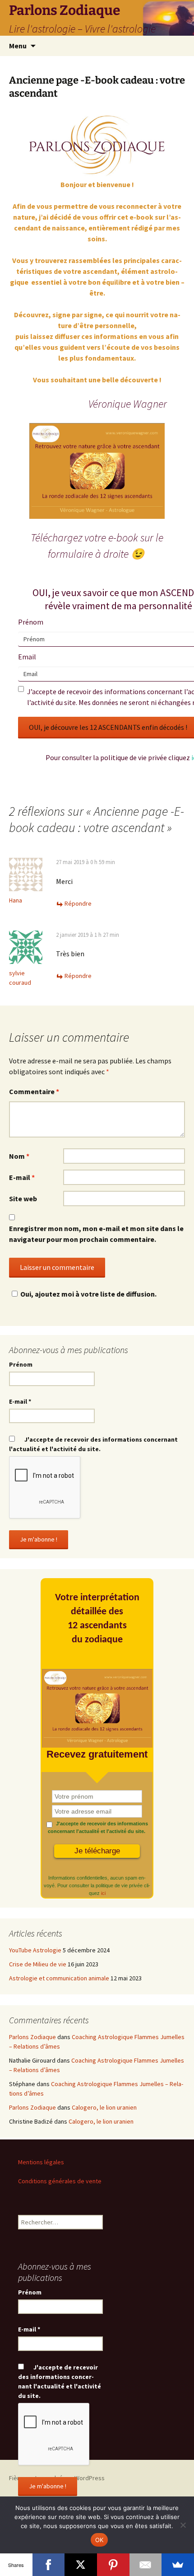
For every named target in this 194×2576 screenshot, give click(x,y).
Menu (18, 46)
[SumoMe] (178, 2565)
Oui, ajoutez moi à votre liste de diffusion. (88, 1294)
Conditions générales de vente (60, 2181)
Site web (23, 1199)
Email (27, 657)
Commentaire (34, 1091)
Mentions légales (41, 2162)
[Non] (183, 2525)
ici (103, 1893)
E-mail (22, 1177)
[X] (81, 2565)
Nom (19, 1156)
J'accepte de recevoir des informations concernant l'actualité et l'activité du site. (93, 1444)
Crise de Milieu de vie (38, 1964)
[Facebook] (49, 2565)
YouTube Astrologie (35, 1950)
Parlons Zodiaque (32, 2037)
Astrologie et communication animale (59, 1978)
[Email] (146, 2565)
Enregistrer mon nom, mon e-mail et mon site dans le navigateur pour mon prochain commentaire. (96, 1234)
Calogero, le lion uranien (104, 2107)
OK (99, 2540)
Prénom (31, 622)
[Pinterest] (113, 2565)
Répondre (78, 903)
